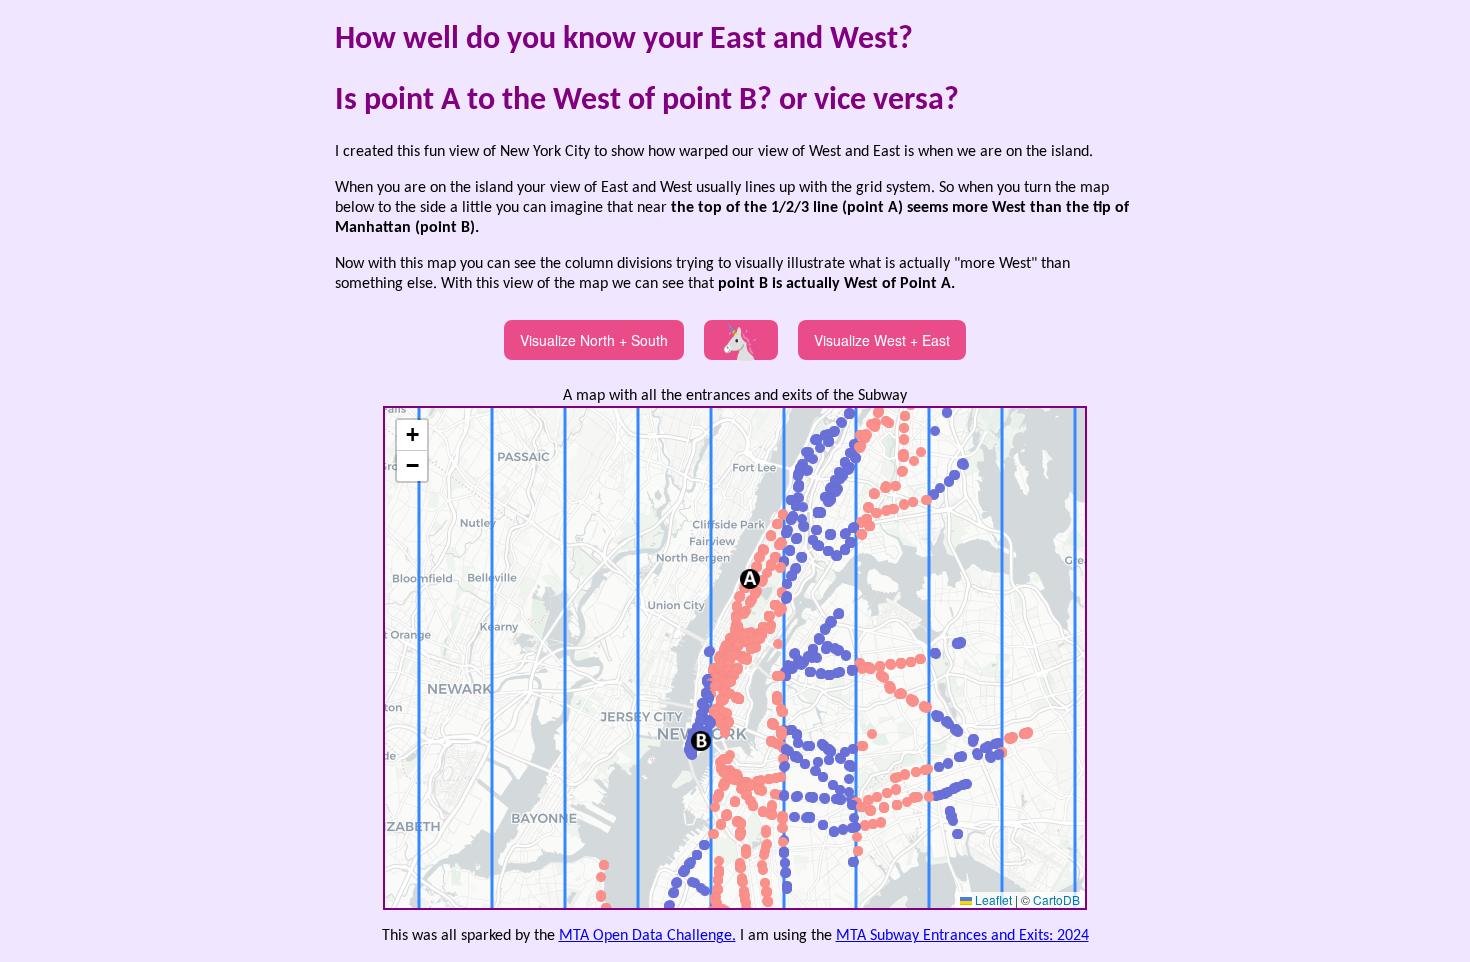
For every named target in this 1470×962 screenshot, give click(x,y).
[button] (735, 802)
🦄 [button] (741, 340)
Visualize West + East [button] (882, 340)
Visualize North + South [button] (594, 340)
